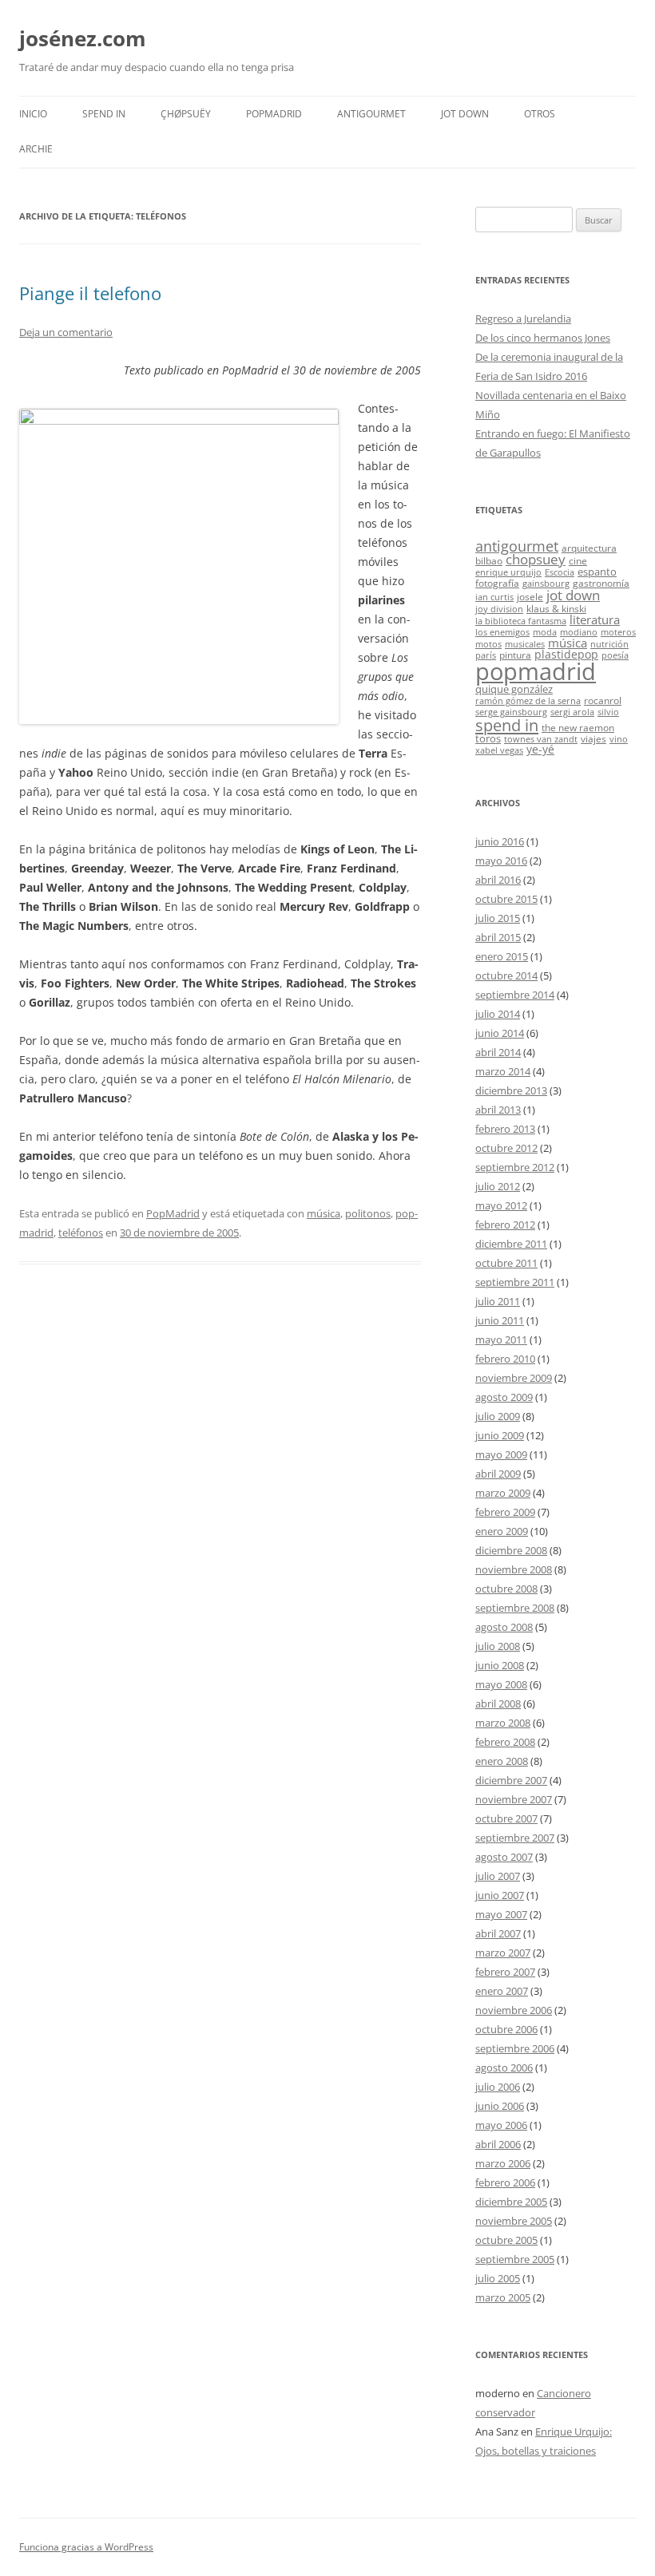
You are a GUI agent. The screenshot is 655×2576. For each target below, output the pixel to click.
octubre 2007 (506, 1818)
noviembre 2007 (514, 1799)
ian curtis (494, 597)
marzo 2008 (503, 1723)
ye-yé (540, 749)
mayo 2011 (501, 1339)
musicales (525, 644)
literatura (595, 619)
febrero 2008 (505, 1742)
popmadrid (536, 671)
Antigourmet (371, 114)
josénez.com (83, 38)
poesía (615, 655)
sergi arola (572, 712)
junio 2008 (500, 1665)
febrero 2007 (505, 1972)
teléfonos (81, 1233)
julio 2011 (498, 1301)
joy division (499, 609)
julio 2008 (498, 1646)
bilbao (489, 560)
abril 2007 (498, 1933)
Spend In (104, 114)
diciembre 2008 (511, 1550)
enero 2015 (502, 956)
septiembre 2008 (515, 1608)
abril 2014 (498, 1052)
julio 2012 (498, 1186)
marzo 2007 (503, 1953)
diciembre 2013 (511, 1090)
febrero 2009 (505, 1512)
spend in (507, 725)
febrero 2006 (505, 2182)
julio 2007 (498, 1876)
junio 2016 (500, 841)
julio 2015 (498, 918)
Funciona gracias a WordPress (86, 2547)
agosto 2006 (504, 2068)
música (324, 1213)
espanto (597, 572)
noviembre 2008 (514, 1569)
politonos (368, 1213)
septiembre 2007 (515, 1838)
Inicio (33, 114)
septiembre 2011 (515, 1282)
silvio (608, 712)
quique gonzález (514, 689)
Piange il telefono (90, 293)
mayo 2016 (501, 861)
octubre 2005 (506, 2240)
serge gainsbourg (511, 712)
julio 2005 (498, 2278)
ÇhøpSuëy (186, 114)
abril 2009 (498, 1474)
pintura (515, 655)
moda (545, 632)
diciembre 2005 (511, 2202)
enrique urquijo (508, 572)
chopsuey (536, 559)
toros (488, 738)
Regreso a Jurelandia (523, 319)
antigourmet (517, 546)
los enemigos (502, 632)
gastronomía (601, 583)
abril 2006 (498, 2144)
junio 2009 (500, 1435)
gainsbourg (546, 584)
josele (530, 596)
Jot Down (465, 114)
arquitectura (589, 548)
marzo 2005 (503, 2297)
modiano (579, 632)
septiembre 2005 (515, 2259)
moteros (618, 632)
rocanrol (603, 700)
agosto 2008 (504, 1627)
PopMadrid (274, 114)
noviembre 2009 (514, 1378)
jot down (573, 595)
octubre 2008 (506, 1589)
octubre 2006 (506, 2029)
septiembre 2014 (515, 995)
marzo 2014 (503, 1071)
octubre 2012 (506, 1148)
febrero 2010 (505, 1359)
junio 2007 (500, 1895)
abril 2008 (498, 1703)
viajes (593, 738)
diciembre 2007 (511, 1780)
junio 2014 (500, 1033)
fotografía (497, 583)
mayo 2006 (501, 2125)
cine (578, 560)
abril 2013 (498, 1110)
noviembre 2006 (514, 2010)
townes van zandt (541, 739)
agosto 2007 (504, 1857)
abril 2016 (498, 880)
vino (619, 739)
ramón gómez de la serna (528, 701)
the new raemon (578, 727)
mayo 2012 (501, 1205)
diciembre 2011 (511, 1244)
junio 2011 (500, 1320)
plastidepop (566, 654)
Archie (36, 149)
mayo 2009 (501, 1454)
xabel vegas (499, 750)
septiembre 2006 (515, 2048)
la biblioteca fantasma (521, 621)
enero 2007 (502, 1991)
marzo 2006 (503, 2163)
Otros (540, 114)
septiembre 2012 (515, 1167)
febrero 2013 (505, 1129)
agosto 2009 (504, 1397)
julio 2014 (498, 1014)
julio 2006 (498, 2087)
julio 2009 (498, 1416)
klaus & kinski (556, 608)
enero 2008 (502, 1761)
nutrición (609, 644)
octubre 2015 (506, 899)
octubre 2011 (506, 1263)
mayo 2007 (501, 1914)
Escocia (560, 572)
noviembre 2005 (514, 2221)
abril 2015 (498, 937)
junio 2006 (500, 2106)
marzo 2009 (503, 1493)
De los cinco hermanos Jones (543, 338)
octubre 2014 (506, 975)
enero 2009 (502, 1531)
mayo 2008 (501, 1684)
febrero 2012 (505, 1225)
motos (488, 644)
